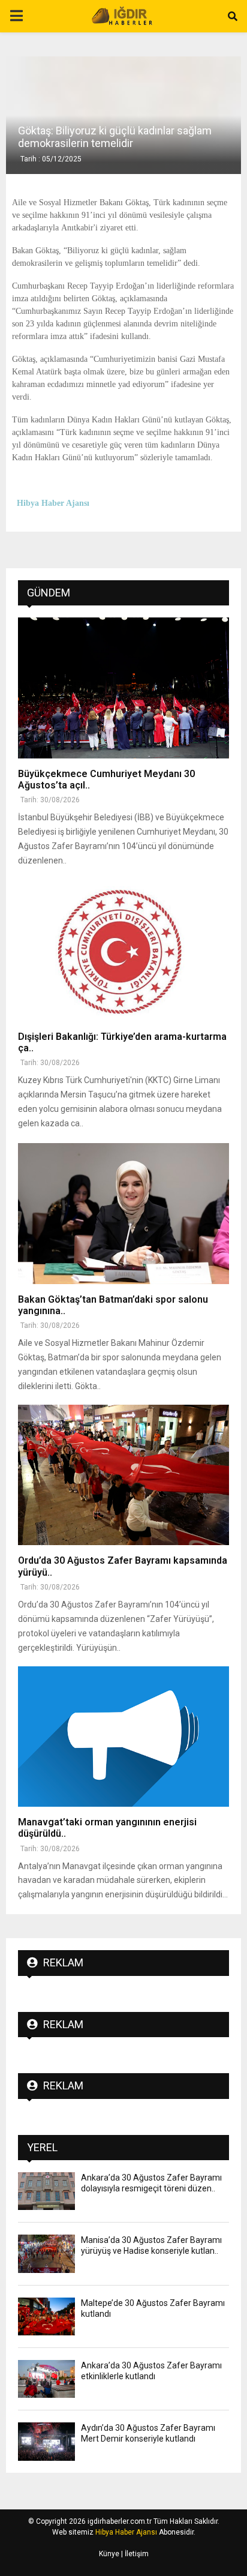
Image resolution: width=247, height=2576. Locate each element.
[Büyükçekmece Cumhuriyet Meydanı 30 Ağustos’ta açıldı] (123, 688)
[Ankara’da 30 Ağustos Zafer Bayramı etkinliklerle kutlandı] (46, 2379)
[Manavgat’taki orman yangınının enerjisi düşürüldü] (123, 1737)
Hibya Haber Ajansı (126, 2532)
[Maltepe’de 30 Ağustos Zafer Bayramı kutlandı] (46, 2316)
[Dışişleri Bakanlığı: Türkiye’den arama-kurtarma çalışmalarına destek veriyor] (123, 951)
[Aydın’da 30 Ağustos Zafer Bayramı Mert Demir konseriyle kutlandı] (46, 2441)
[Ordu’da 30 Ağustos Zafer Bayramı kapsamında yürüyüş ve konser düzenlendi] (123, 1475)
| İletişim (134, 2554)
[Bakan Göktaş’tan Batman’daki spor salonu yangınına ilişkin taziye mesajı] (123, 1214)
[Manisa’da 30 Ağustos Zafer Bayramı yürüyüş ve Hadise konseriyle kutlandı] (46, 2253)
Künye (109, 2554)
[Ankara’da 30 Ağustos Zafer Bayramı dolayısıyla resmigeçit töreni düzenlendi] (46, 2191)
